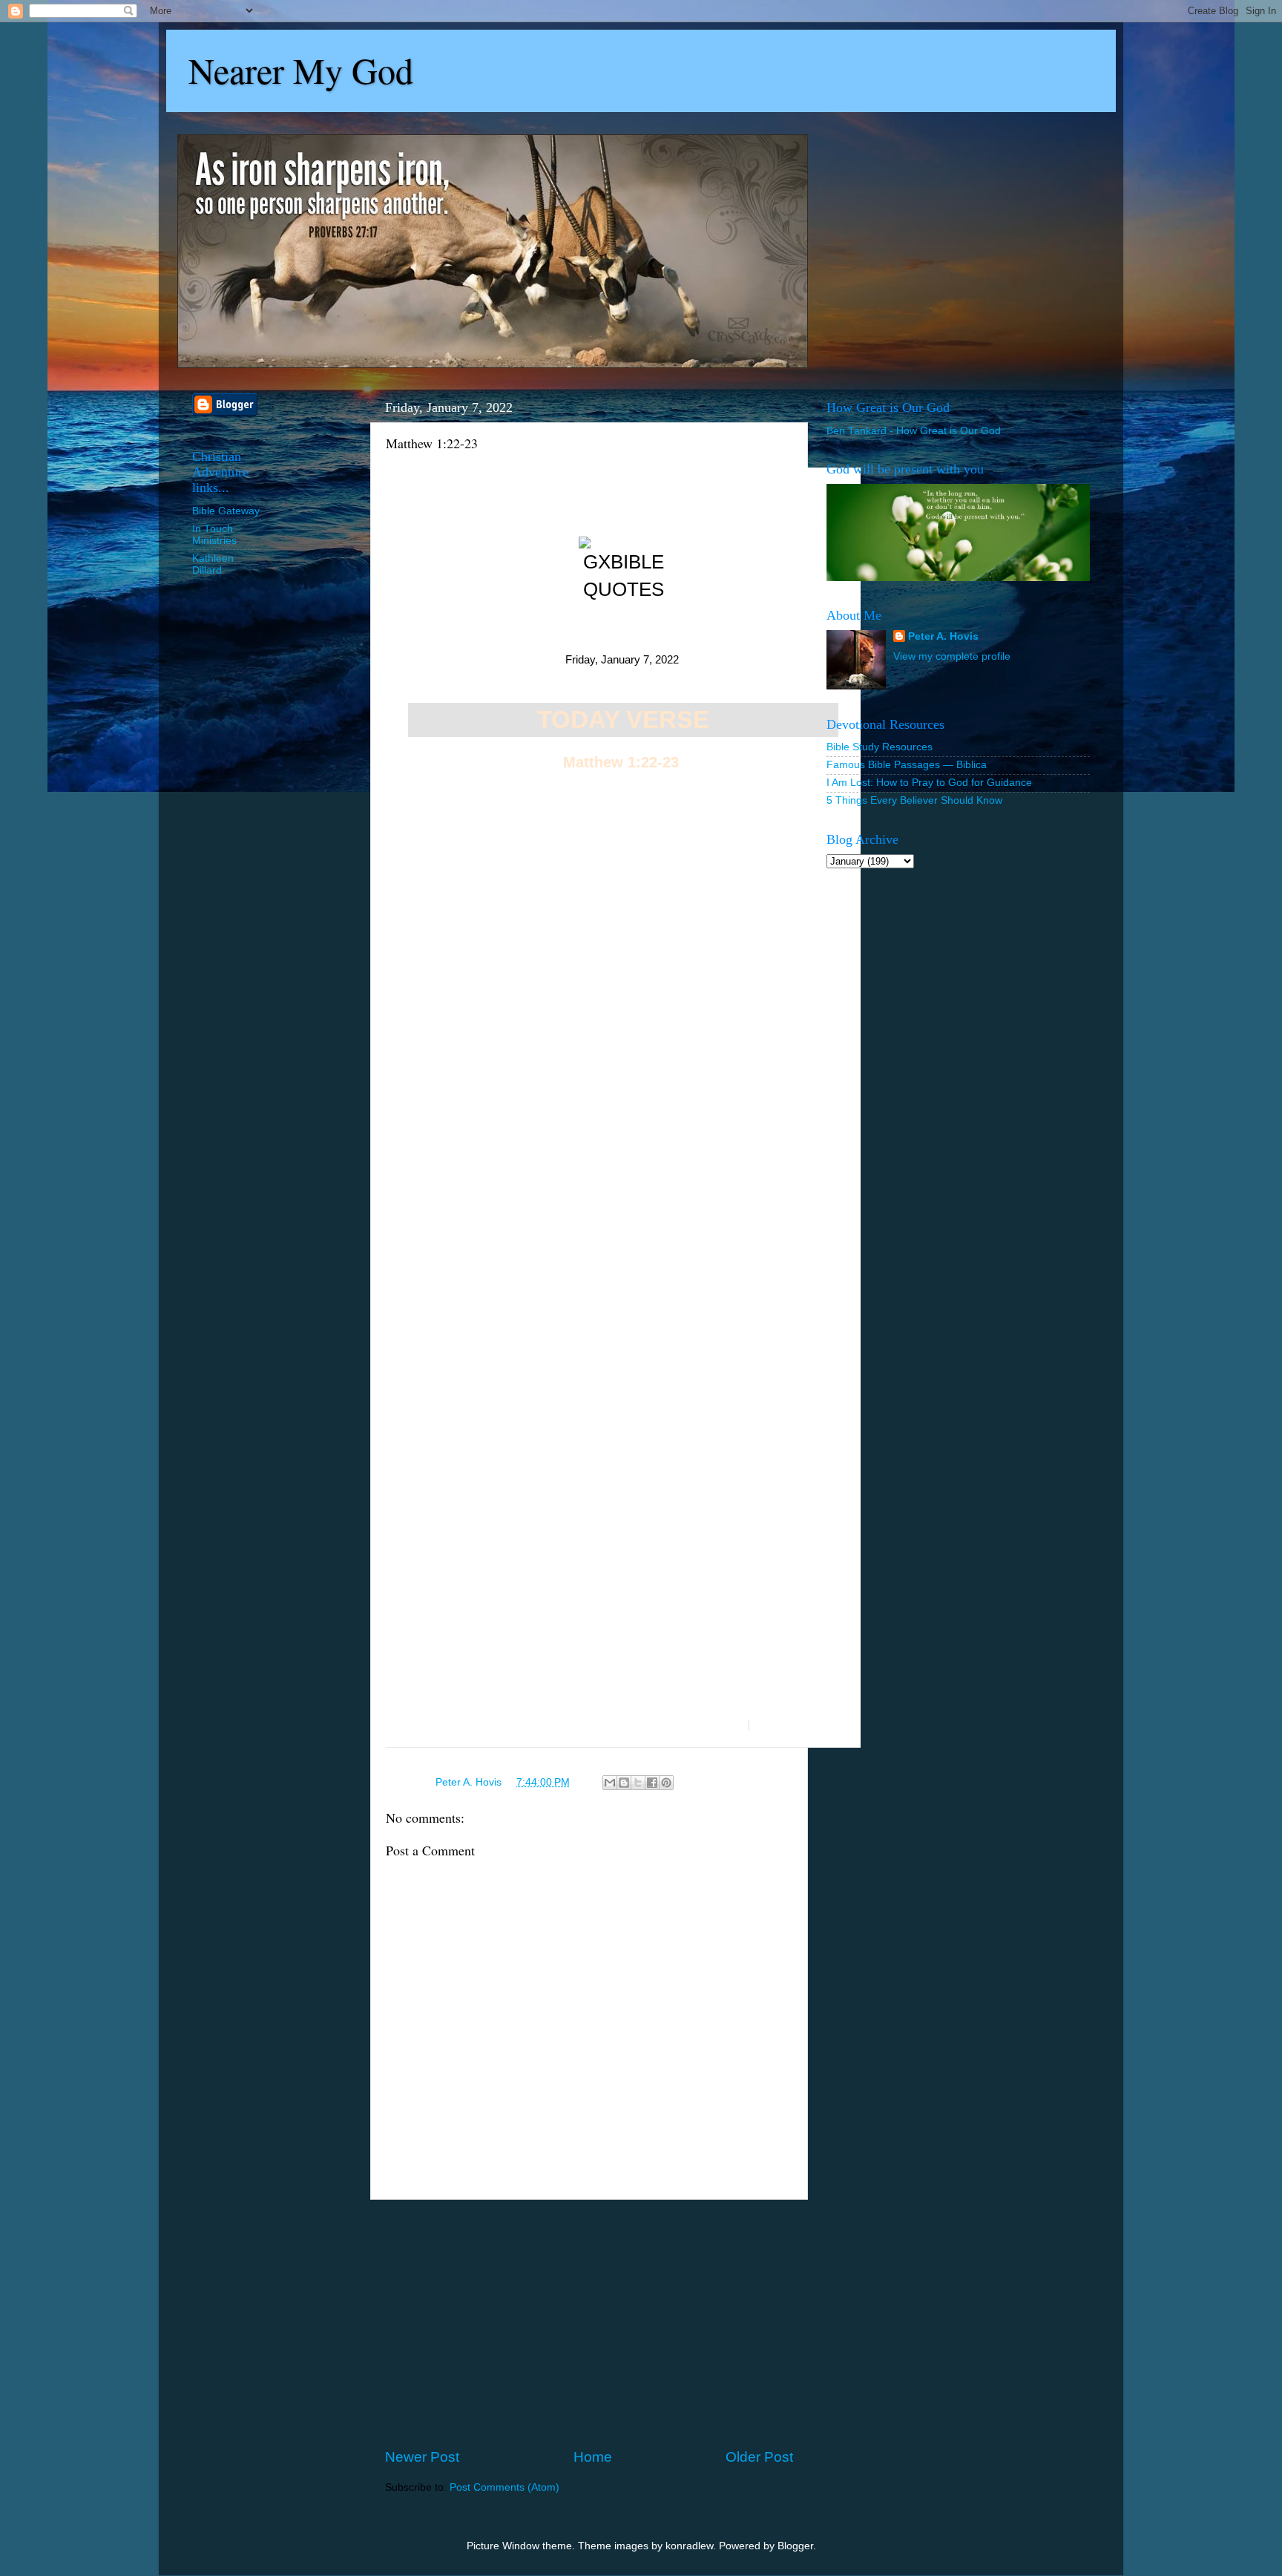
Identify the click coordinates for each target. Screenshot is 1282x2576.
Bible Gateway (226, 511)
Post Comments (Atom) (504, 2487)
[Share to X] (638, 1783)
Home (593, 2457)
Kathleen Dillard (213, 564)
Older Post (759, 2457)
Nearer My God (301, 70)
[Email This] (610, 1783)
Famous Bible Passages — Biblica (907, 765)
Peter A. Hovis (943, 636)
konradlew (689, 2546)
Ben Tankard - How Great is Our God (914, 431)
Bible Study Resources (880, 747)
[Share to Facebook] (652, 1783)
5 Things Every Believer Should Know (914, 800)
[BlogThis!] (624, 1783)
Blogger (795, 2546)
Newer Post (422, 2457)
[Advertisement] (589, 2324)
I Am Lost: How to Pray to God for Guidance (929, 783)
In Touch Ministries (214, 535)
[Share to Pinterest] (666, 1783)
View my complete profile (952, 656)
